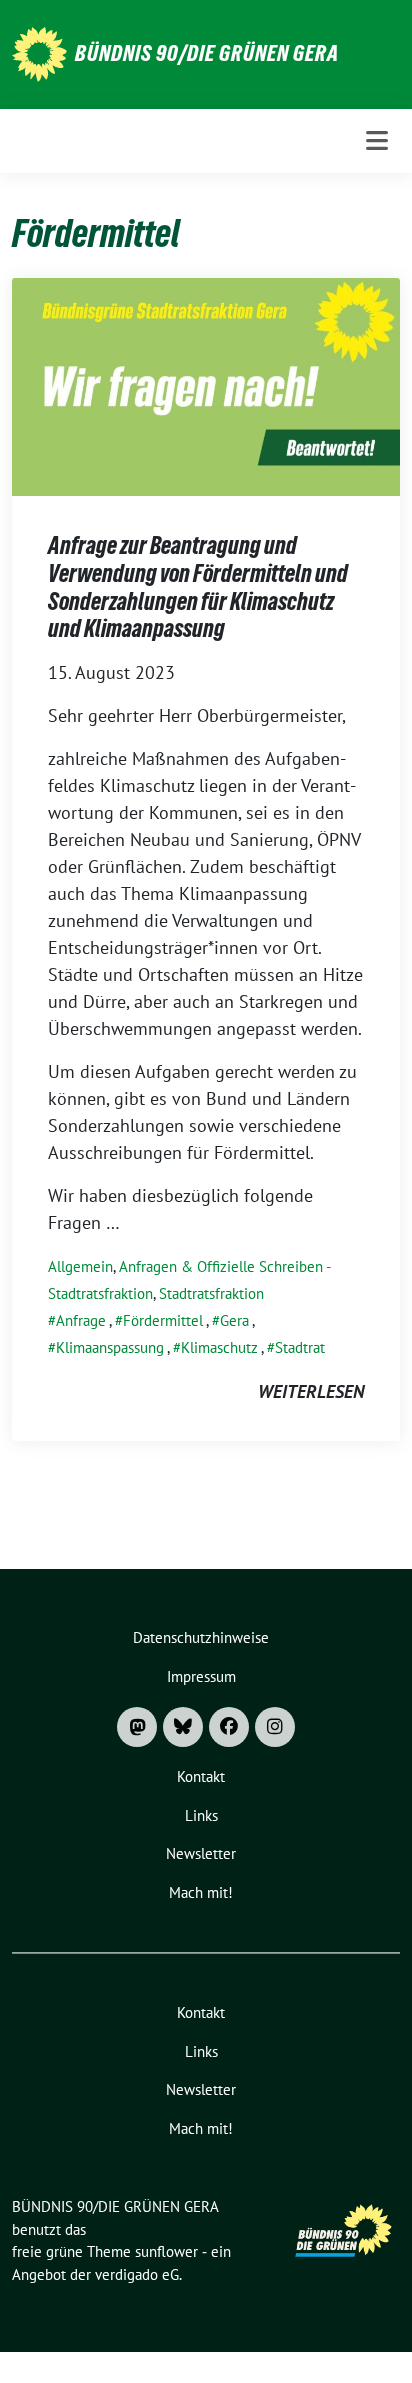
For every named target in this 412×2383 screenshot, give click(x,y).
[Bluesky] (183, 1727)
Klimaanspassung (110, 1347)
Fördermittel (163, 1320)
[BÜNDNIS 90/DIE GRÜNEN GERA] (39, 52)
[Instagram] (275, 1727)
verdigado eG (137, 2274)
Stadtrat (300, 1347)
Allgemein (80, 1266)
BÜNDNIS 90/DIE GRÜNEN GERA (207, 53)
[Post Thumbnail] (206, 385)
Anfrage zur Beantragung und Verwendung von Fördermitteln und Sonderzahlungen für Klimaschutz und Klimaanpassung (198, 587)
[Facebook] (229, 1727)
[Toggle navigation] (377, 140)
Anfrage (81, 1320)
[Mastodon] (137, 1727)
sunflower (166, 2251)
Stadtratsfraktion (211, 1293)
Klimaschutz (219, 1347)
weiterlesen (311, 1391)
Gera (234, 1320)
